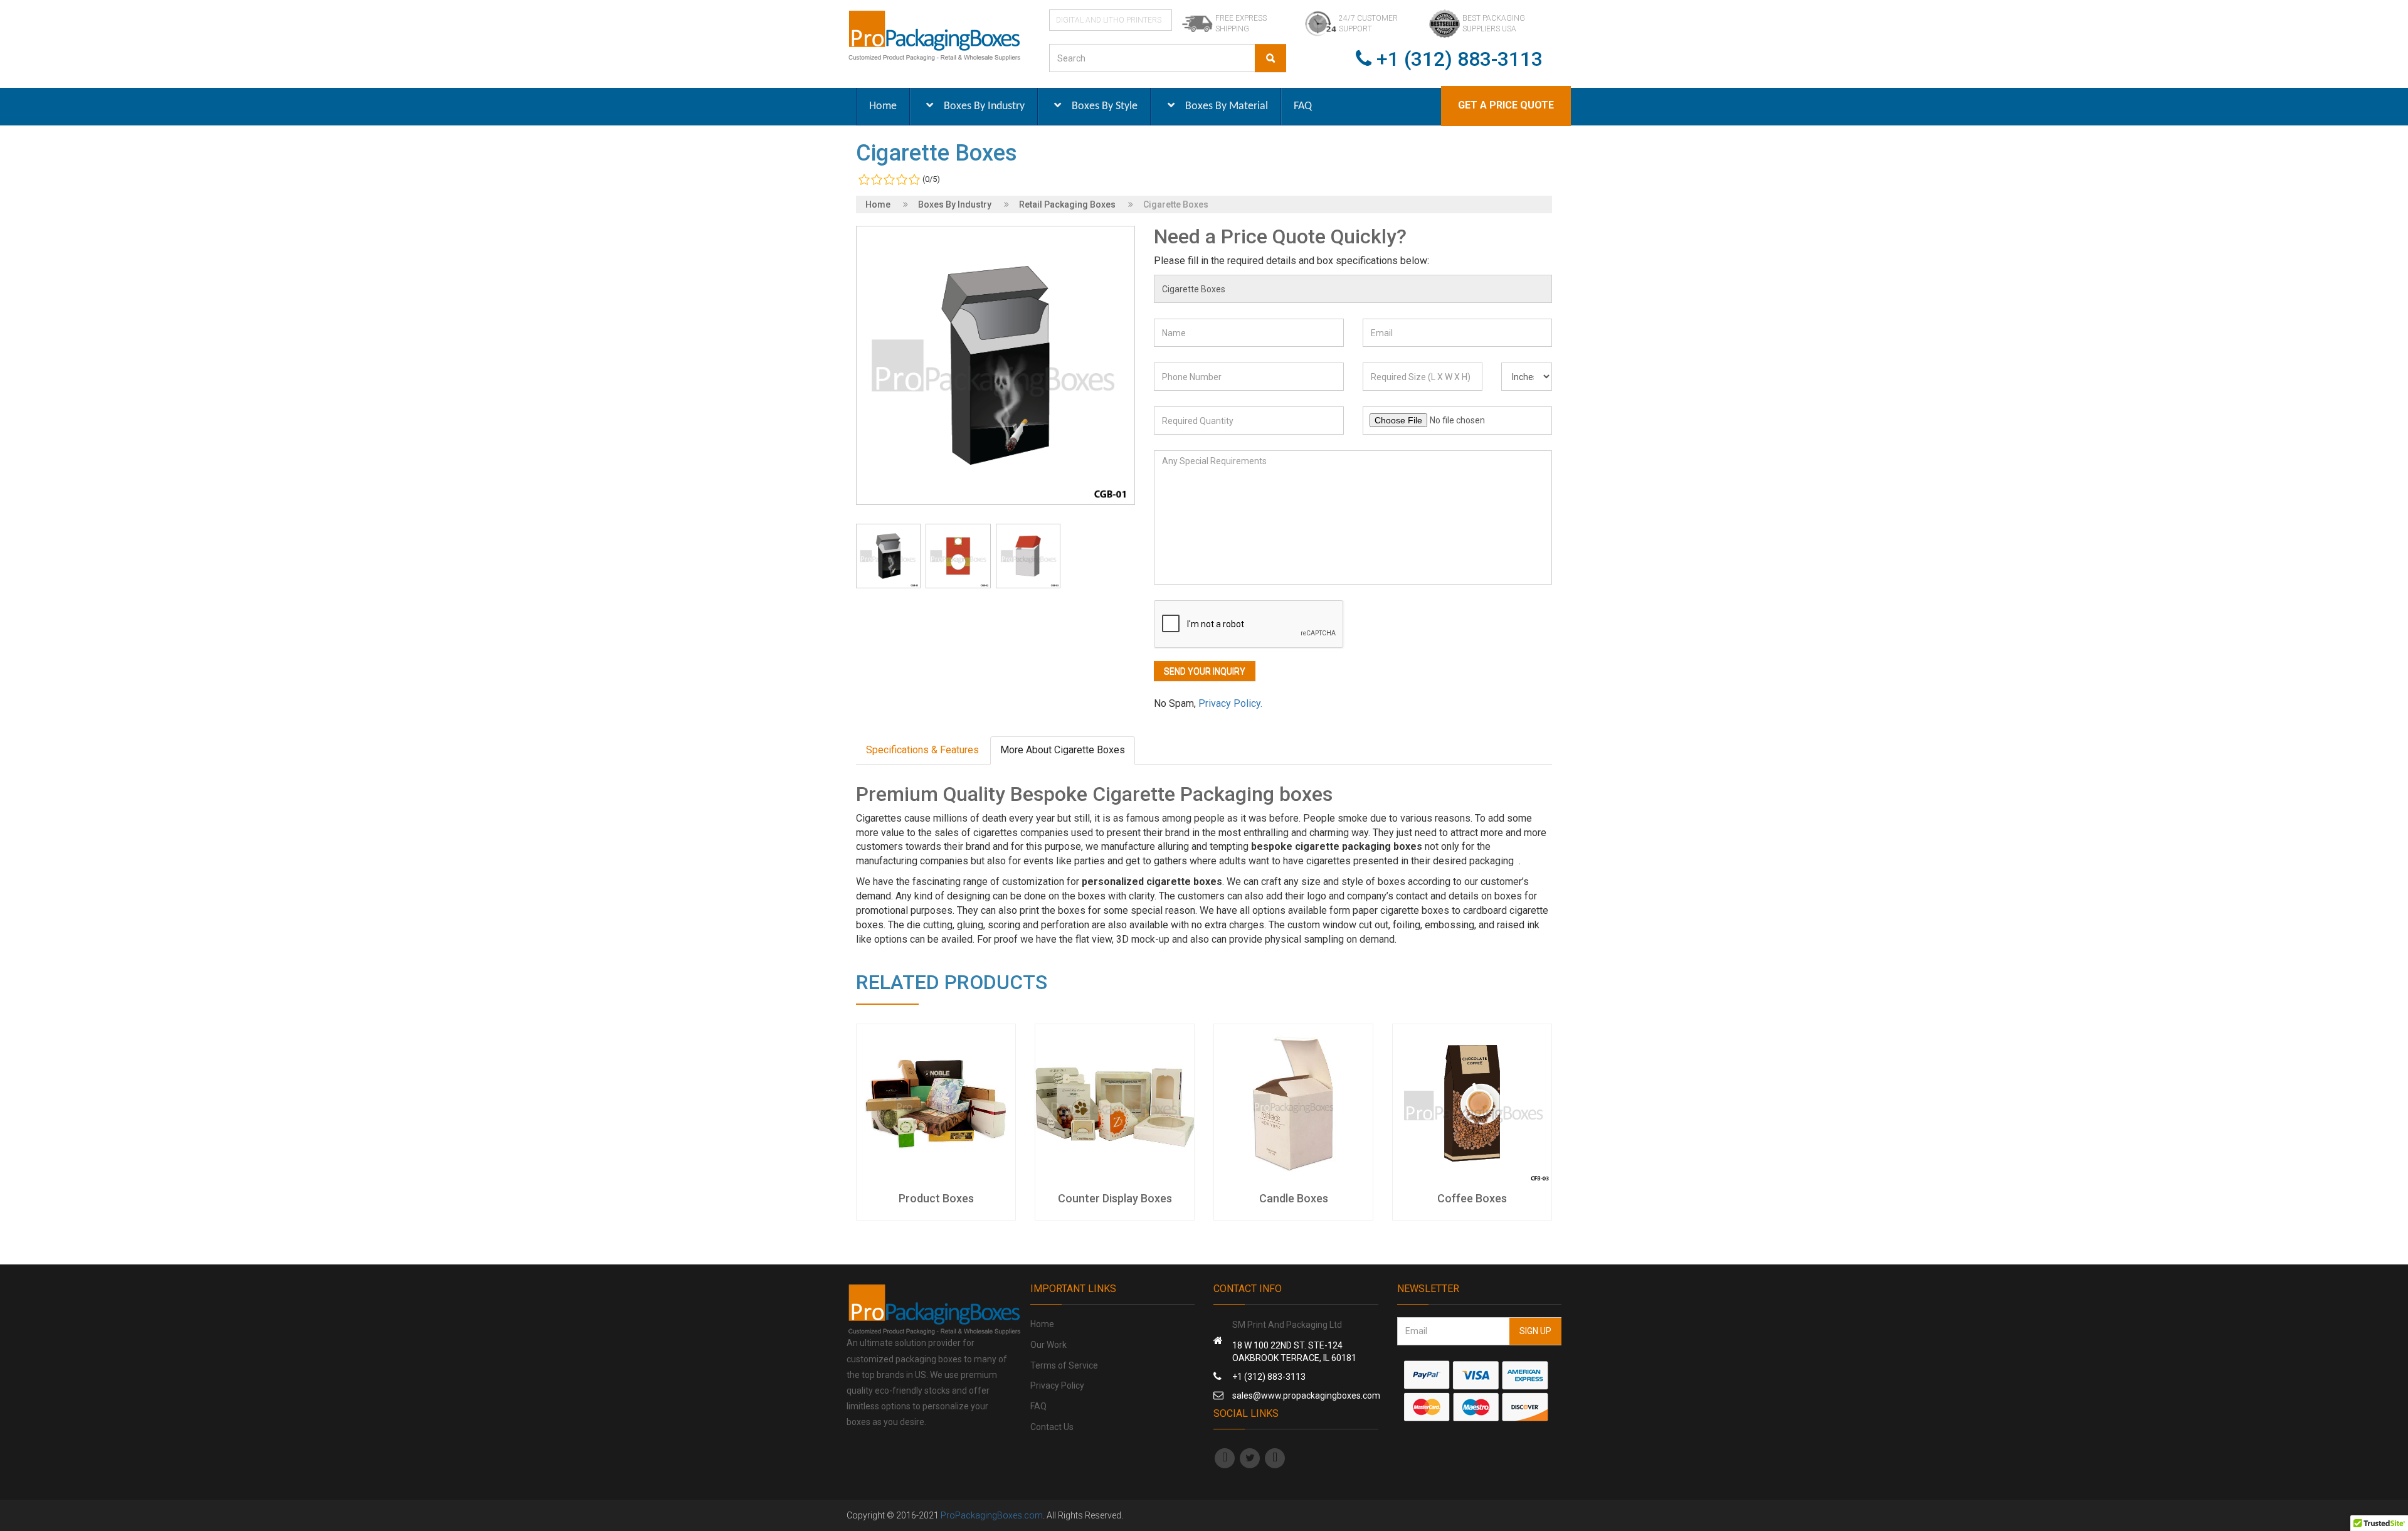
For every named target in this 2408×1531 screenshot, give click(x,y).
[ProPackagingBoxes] (934, 35)
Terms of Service (1064, 1365)
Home (878, 204)
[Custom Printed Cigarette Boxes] (888, 556)
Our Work (1048, 1345)
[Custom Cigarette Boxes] (1028, 556)
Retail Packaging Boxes (1067, 204)
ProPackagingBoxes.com (992, 1515)
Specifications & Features (922, 750)
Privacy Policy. (1230, 703)
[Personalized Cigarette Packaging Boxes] (958, 556)
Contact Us (1052, 1427)
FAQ (1038, 1406)
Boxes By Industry (955, 204)
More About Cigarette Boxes (1063, 750)
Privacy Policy (1057, 1385)
